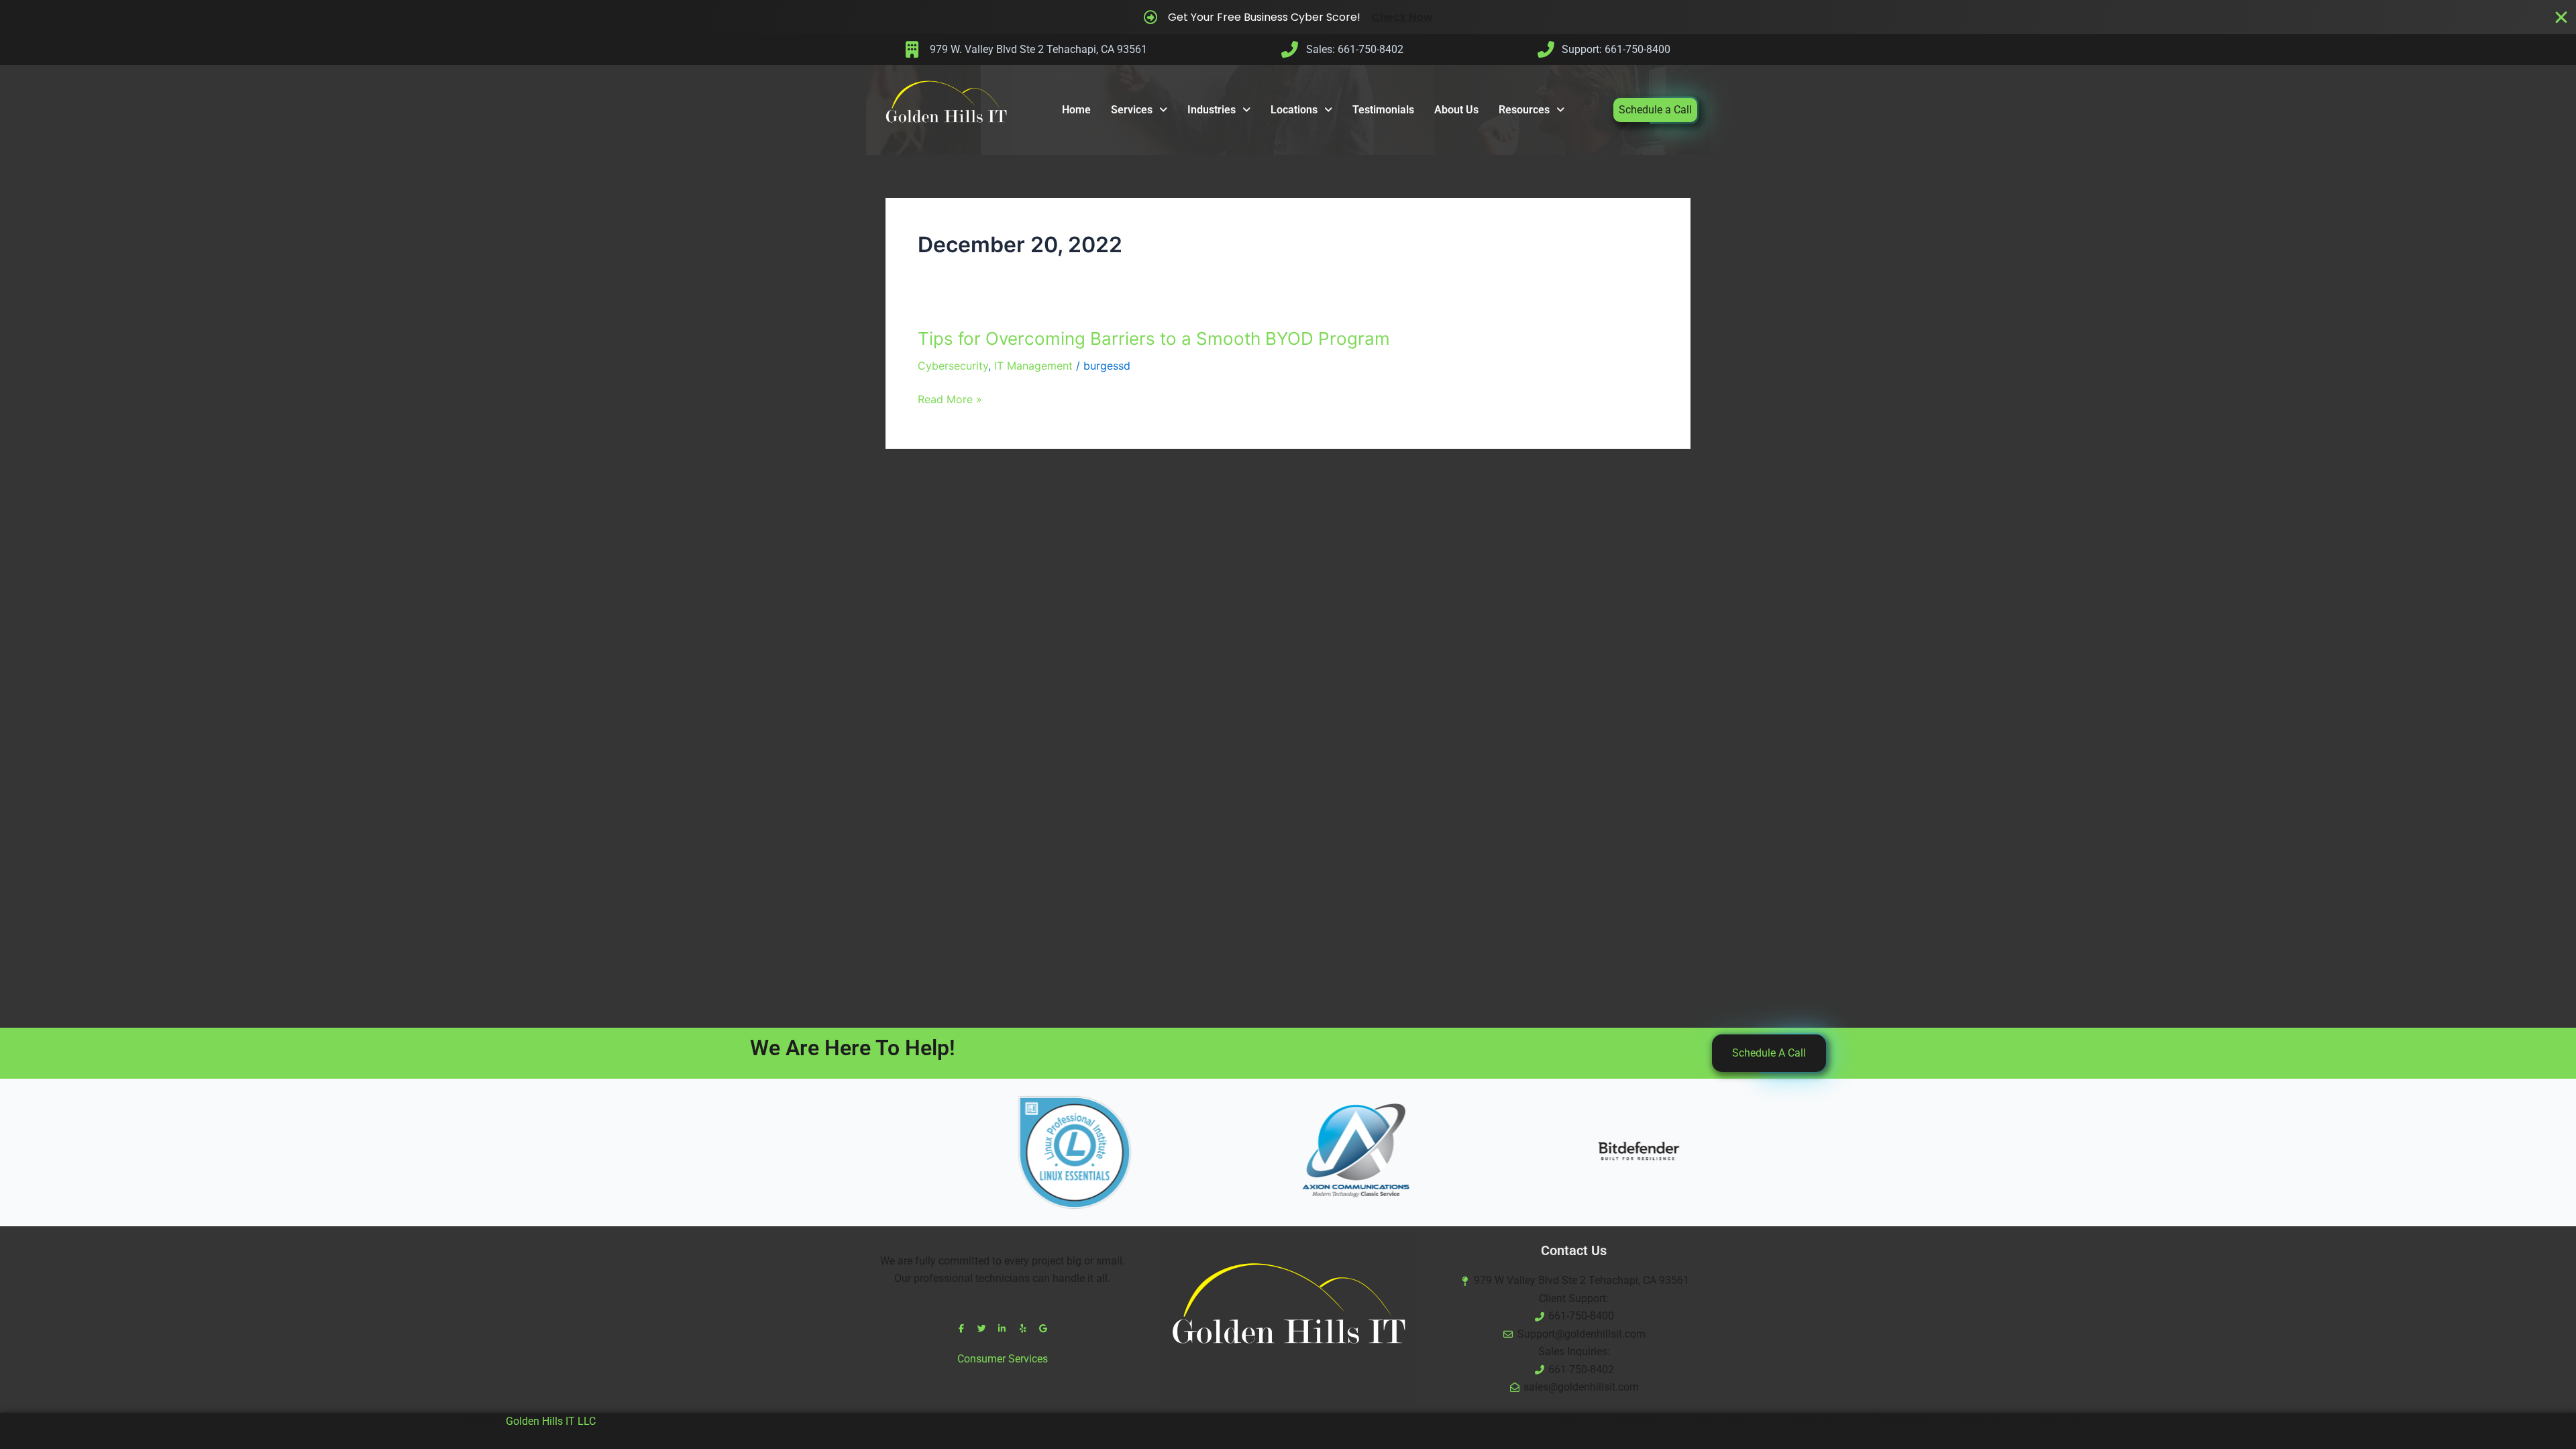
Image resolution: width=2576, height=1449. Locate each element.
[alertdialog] (1288, 17)
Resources (1524, 110)
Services (1132, 110)
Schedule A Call (1769, 1053)
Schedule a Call (1655, 110)
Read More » (950, 399)
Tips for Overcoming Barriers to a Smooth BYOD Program (1154, 338)
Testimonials (1383, 110)
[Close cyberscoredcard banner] (2561, 17)
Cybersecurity (953, 366)
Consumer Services (1003, 1359)
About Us (1456, 110)
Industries (1212, 110)
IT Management (1033, 366)
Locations (1294, 110)
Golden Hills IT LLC (551, 1421)
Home (1076, 110)
